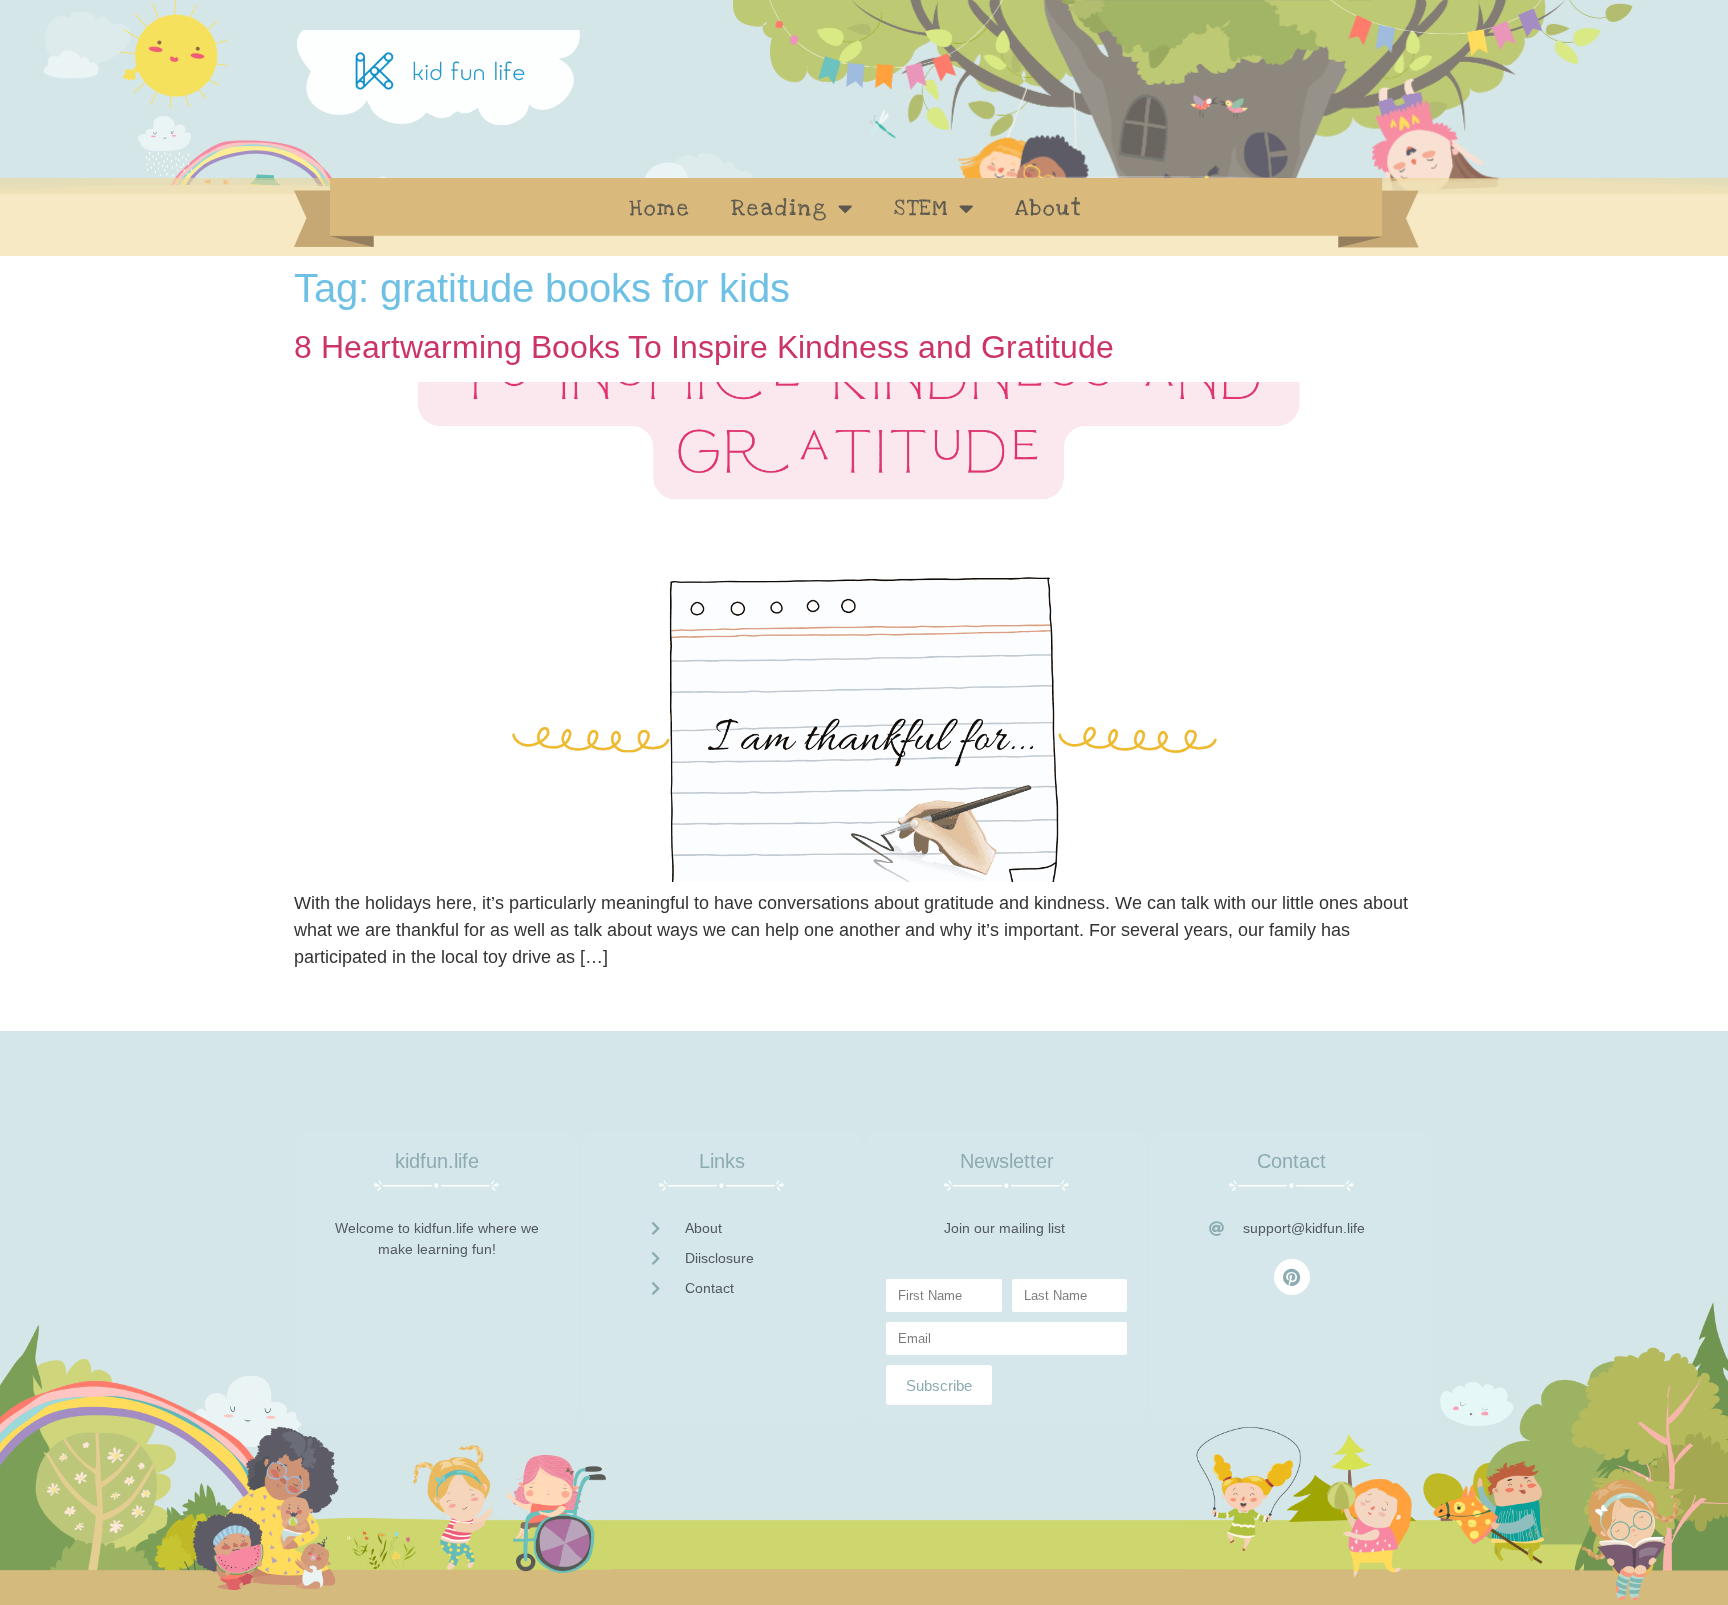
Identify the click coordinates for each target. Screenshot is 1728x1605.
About (1049, 208)
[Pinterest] (1292, 1277)
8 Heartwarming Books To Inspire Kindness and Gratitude (704, 347)
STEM (921, 208)
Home (660, 208)
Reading (779, 208)
